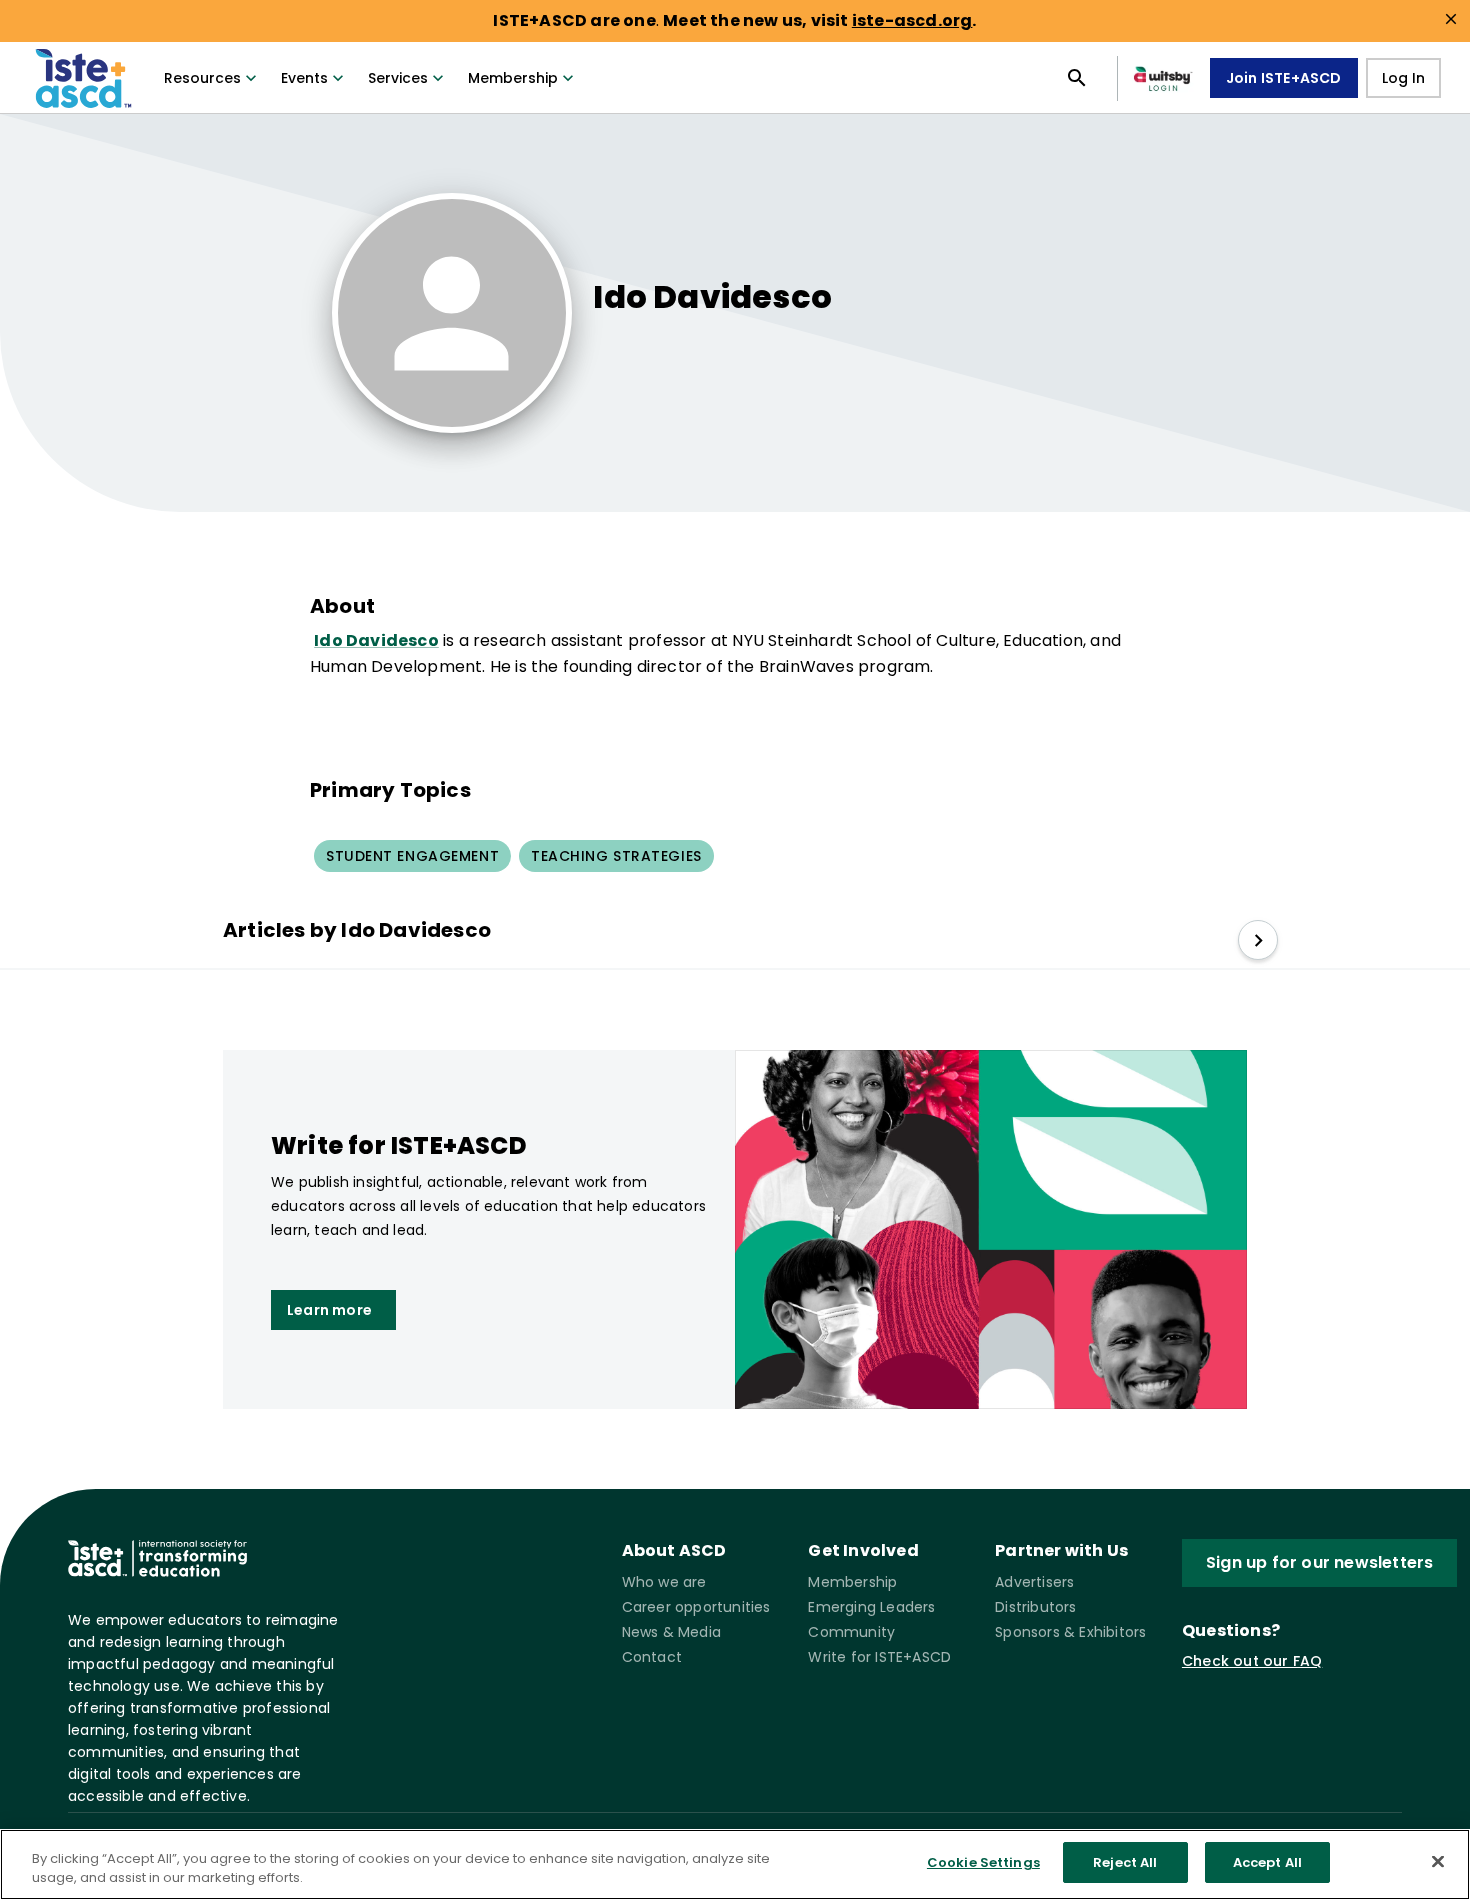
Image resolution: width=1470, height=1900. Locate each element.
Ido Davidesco (376, 640)
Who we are (664, 1582)
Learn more (329, 1310)
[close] (1451, 19)
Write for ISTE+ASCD (879, 1657)
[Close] (1438, 1861)
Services (398, 78)
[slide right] (1258, 940)
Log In (1403, 78)
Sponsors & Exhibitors (1070, 1632)
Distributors (1035, 1607)
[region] (735, 1864)
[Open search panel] (1077, 78)
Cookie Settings (983, 1862)
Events (304, 78)
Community (851, 1632)
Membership (513, 78)
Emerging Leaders (871, 1607)
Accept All (1267, 1862)
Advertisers (1034, 1582)
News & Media (671, 1632)
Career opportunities (696, 1607)
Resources (202, 78)
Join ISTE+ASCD (1284, 78)
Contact (652, 1657)
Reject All (1125, 1862)
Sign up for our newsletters (1319, 1562)
